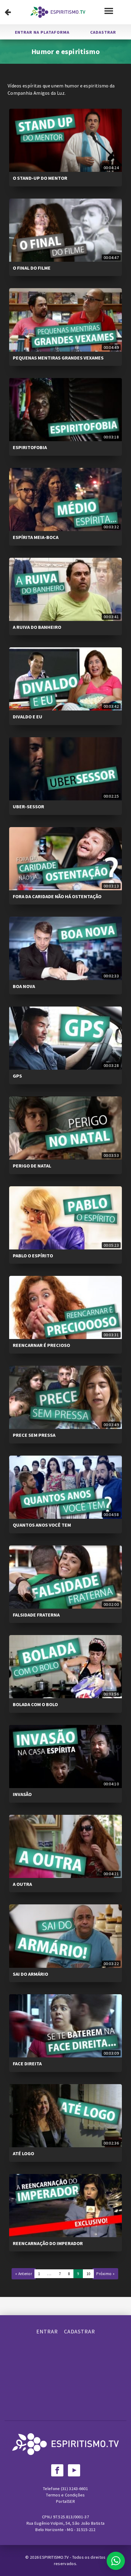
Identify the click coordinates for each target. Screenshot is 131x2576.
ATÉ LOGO (23, 2153)
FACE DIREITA (27, 2063)
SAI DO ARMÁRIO (30, 1974)
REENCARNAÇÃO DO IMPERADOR (48, 2243)
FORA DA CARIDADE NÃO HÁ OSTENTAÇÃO (57, 896)
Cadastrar (103, 32)
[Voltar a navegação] (8, 12)
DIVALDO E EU (28, 717)
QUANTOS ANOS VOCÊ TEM (42, 1525)
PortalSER (65, 2501)
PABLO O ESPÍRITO (33, 1256)
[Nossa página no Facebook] (57, 2470)
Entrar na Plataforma (42, 32)
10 (89, 2274)
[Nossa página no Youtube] (74, 2470)
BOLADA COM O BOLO (35, 1704)
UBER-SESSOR (28, 806)
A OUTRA (22, 1884)
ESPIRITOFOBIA (30, 447)
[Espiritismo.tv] (58, 12)
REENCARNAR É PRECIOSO (41, 1345)
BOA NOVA (24, 986)
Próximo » (105, 2274)
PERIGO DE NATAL (32, 1166)
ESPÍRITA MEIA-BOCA (36, 537)
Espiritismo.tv (55, 2557)
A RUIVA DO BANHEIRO (37, 627)
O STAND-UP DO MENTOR (40, 178)
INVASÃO (22, 1794)
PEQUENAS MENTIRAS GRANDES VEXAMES (58, 358)
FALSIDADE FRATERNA (36, 1615)
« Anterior (24, 2274)
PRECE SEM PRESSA (34, 1435)
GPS (17, 1076)
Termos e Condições (65, 2495)
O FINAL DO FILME (32, 268)
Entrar (47, 2331)
